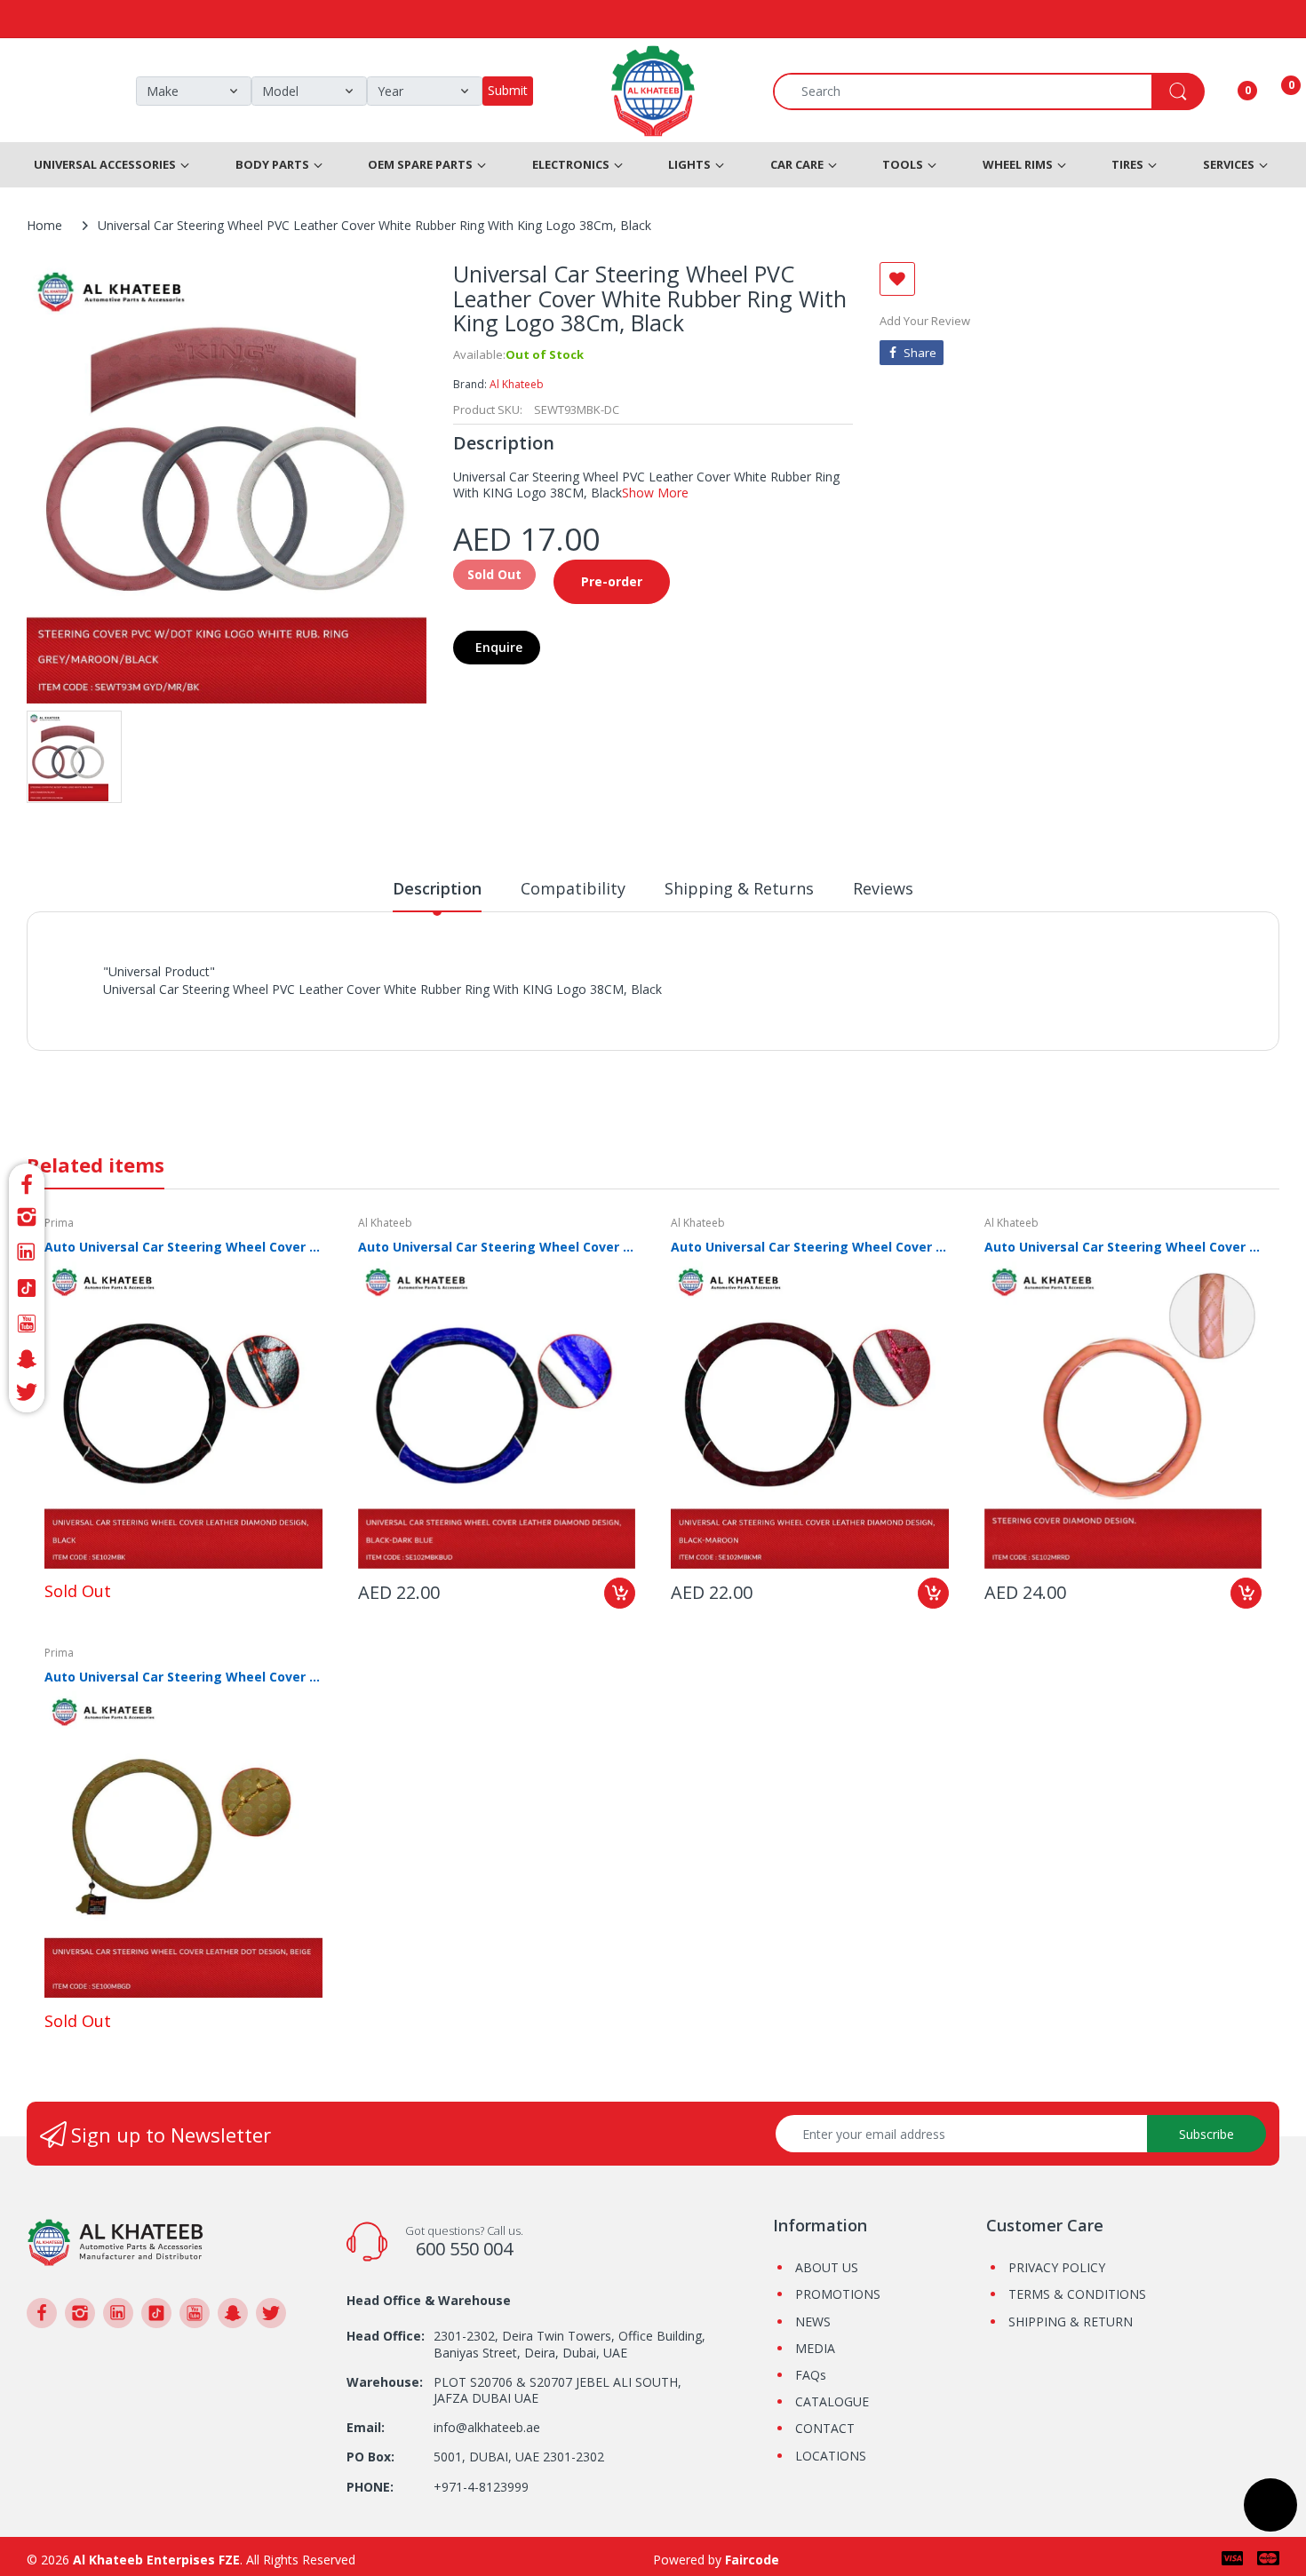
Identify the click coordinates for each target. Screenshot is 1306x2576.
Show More (655, 493)
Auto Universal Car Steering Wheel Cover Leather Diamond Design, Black (183, 1247)
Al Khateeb (517, 384)
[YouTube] (27, 1324)
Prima (59, 1223)
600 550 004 (464, 2249)
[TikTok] (27, 1288)
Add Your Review (925, 321)
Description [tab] (437, 888)
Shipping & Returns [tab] (739, 888)
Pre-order (612, 581)
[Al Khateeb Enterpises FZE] (115, 2241)
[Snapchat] (27, 1359)
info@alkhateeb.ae (487, 2427)
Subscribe (1206, 2134)
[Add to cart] (620, 1593)
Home (44, 225)
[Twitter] (27, 1395)
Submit (508, 90)
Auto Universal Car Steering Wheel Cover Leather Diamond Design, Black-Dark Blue (497, 1247)
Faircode (752, 2560)
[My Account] (1225, 91)
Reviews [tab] (883, 888)
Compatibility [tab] (573, 888)
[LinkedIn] (27, 1252)
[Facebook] (27, 1182)
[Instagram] (27, 1217)
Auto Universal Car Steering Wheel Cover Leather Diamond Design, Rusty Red (1123, 1247)
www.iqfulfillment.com (414, 1009)
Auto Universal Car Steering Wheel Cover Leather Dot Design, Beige (183, 1677)
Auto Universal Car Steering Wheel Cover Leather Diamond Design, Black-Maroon (810, 1247)
